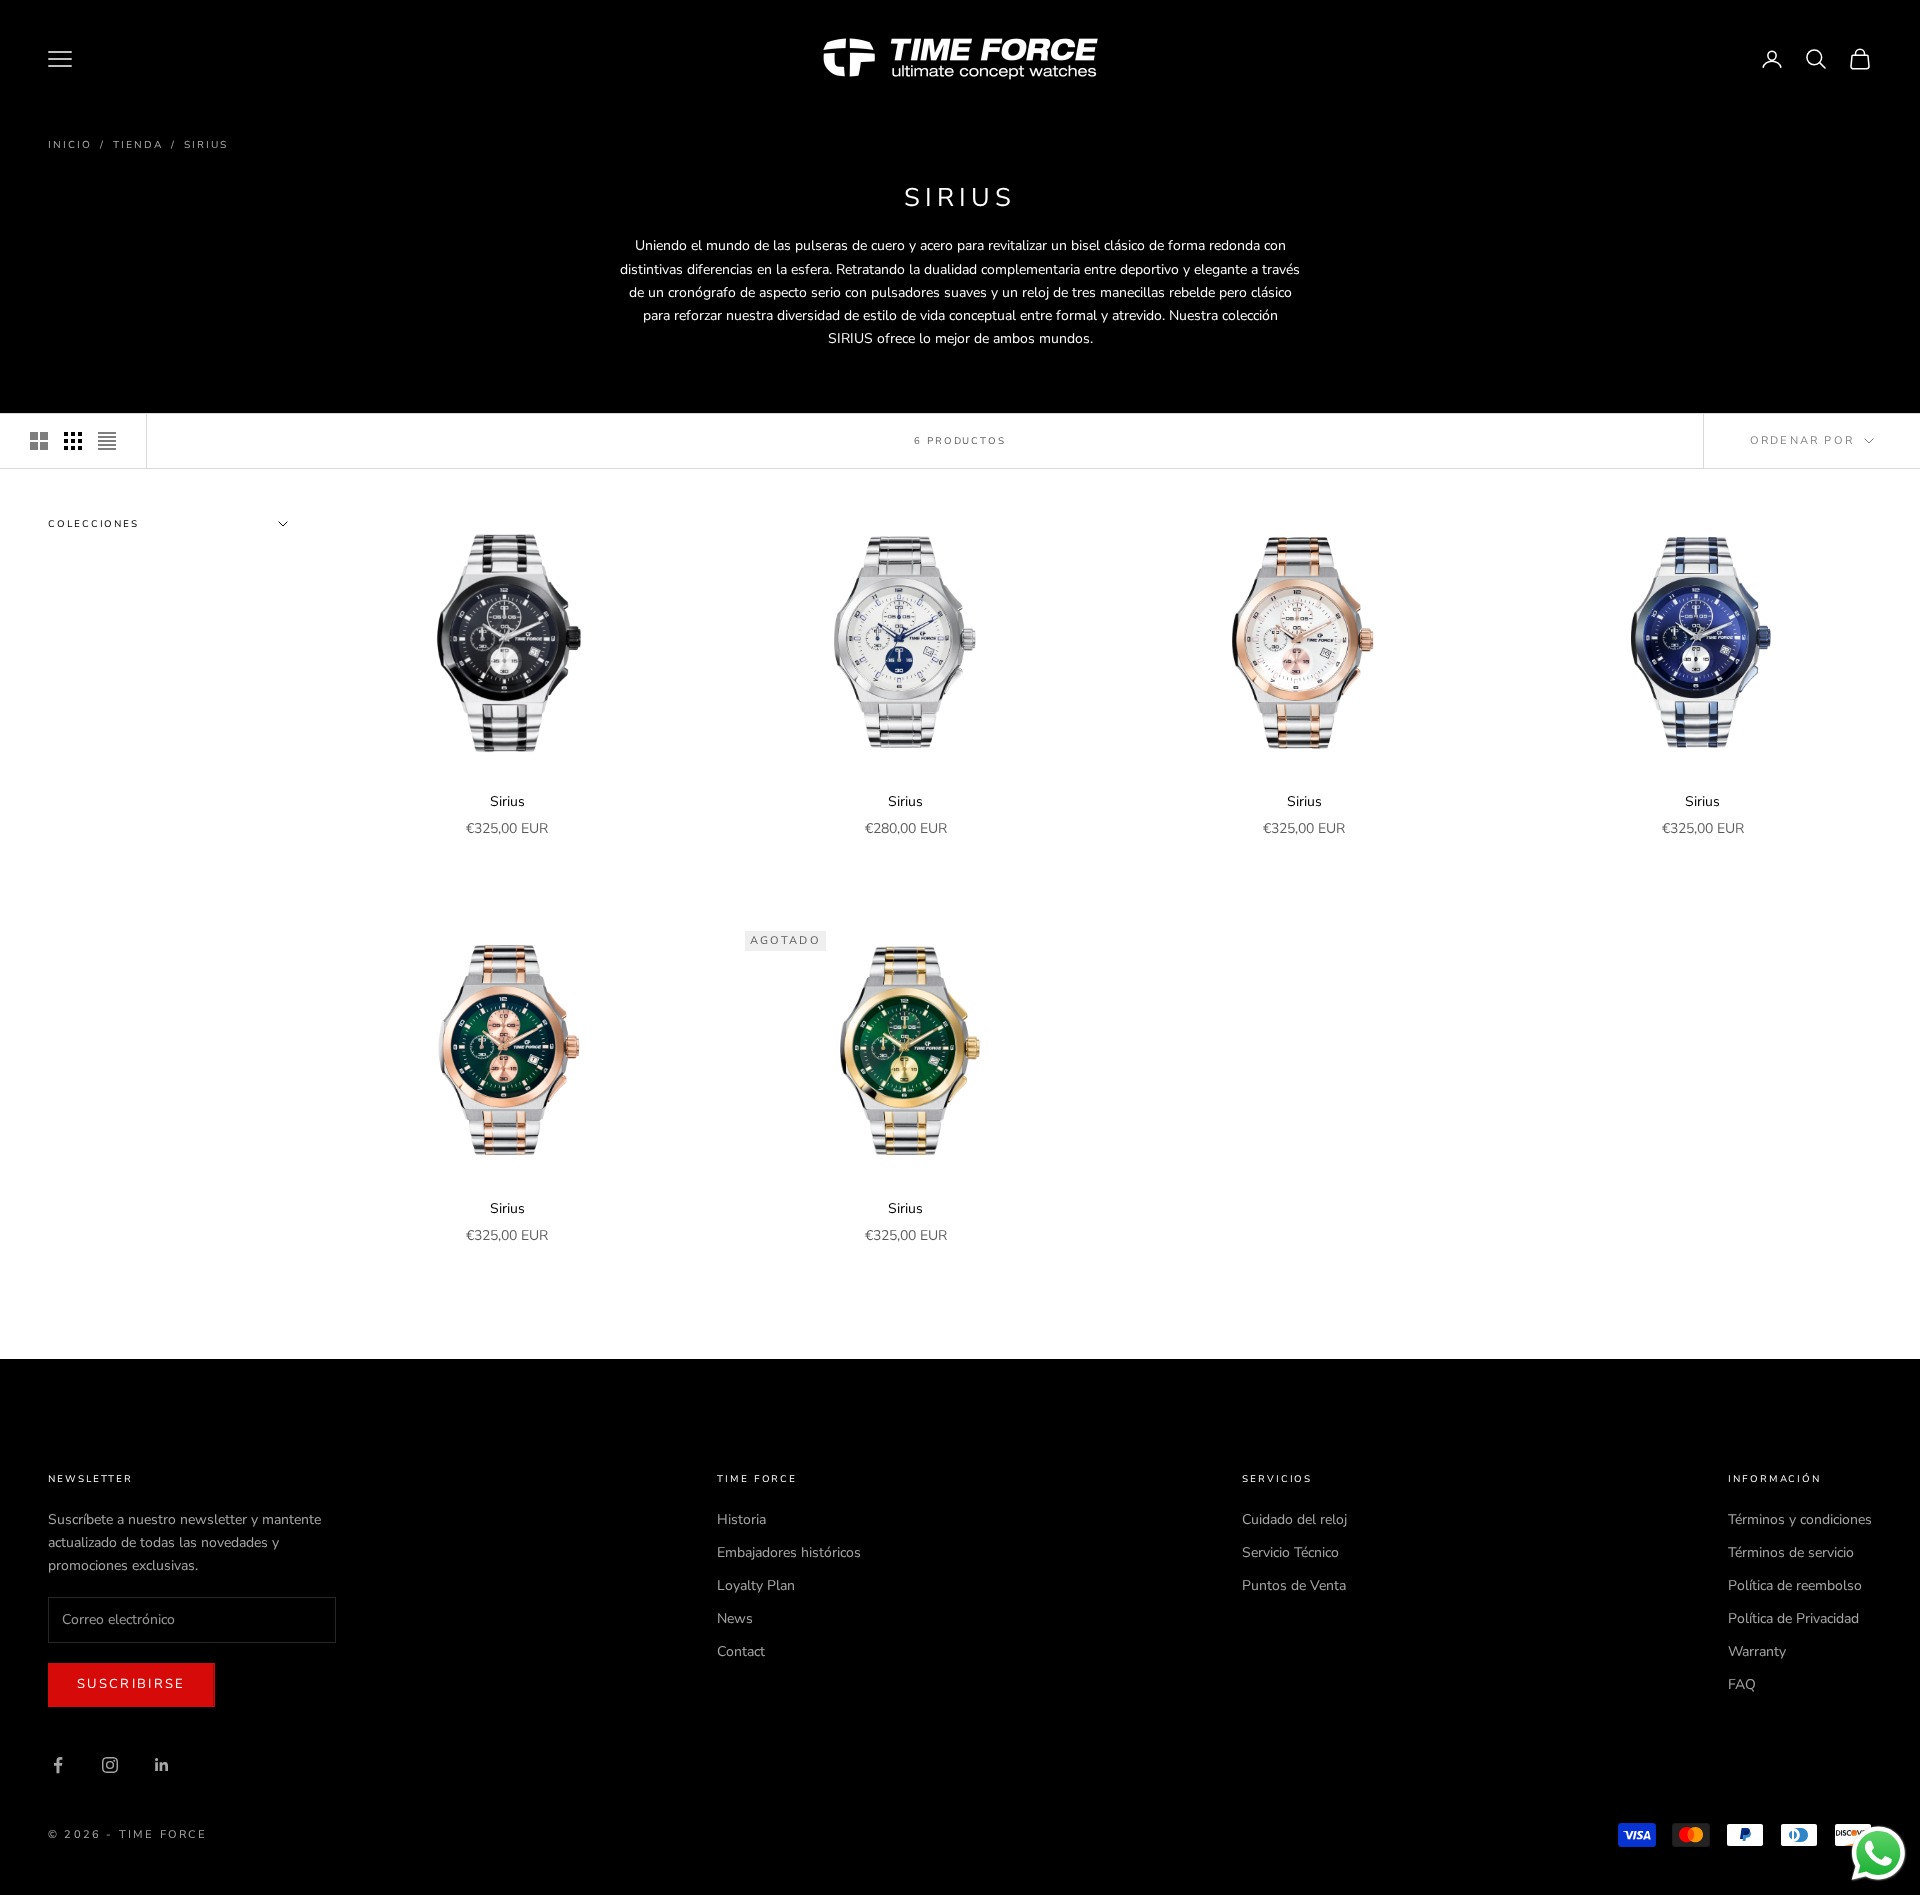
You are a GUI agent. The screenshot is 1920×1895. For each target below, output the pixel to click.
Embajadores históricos (789, 1552)
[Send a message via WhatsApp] (1878, 1853)
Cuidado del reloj (1294, 1519)
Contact (741, 1651)
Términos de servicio (1791, 1552)
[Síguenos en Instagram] (110, 1765)
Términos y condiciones (1800, 1519)
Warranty (1757, 1651)
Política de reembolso (1795, 1585)
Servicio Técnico (1290, 1552)
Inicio (70, 145)
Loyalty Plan (756, 1585)
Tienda (138, 145)
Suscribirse (131, 1684)
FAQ (1742, 1684)
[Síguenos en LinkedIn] (162, 1765)
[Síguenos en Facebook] (58, 1765)
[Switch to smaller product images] (73, 441)
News (735, 1618)
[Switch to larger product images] (39, 441)
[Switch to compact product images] (107, 441)
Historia (741, 1519)
